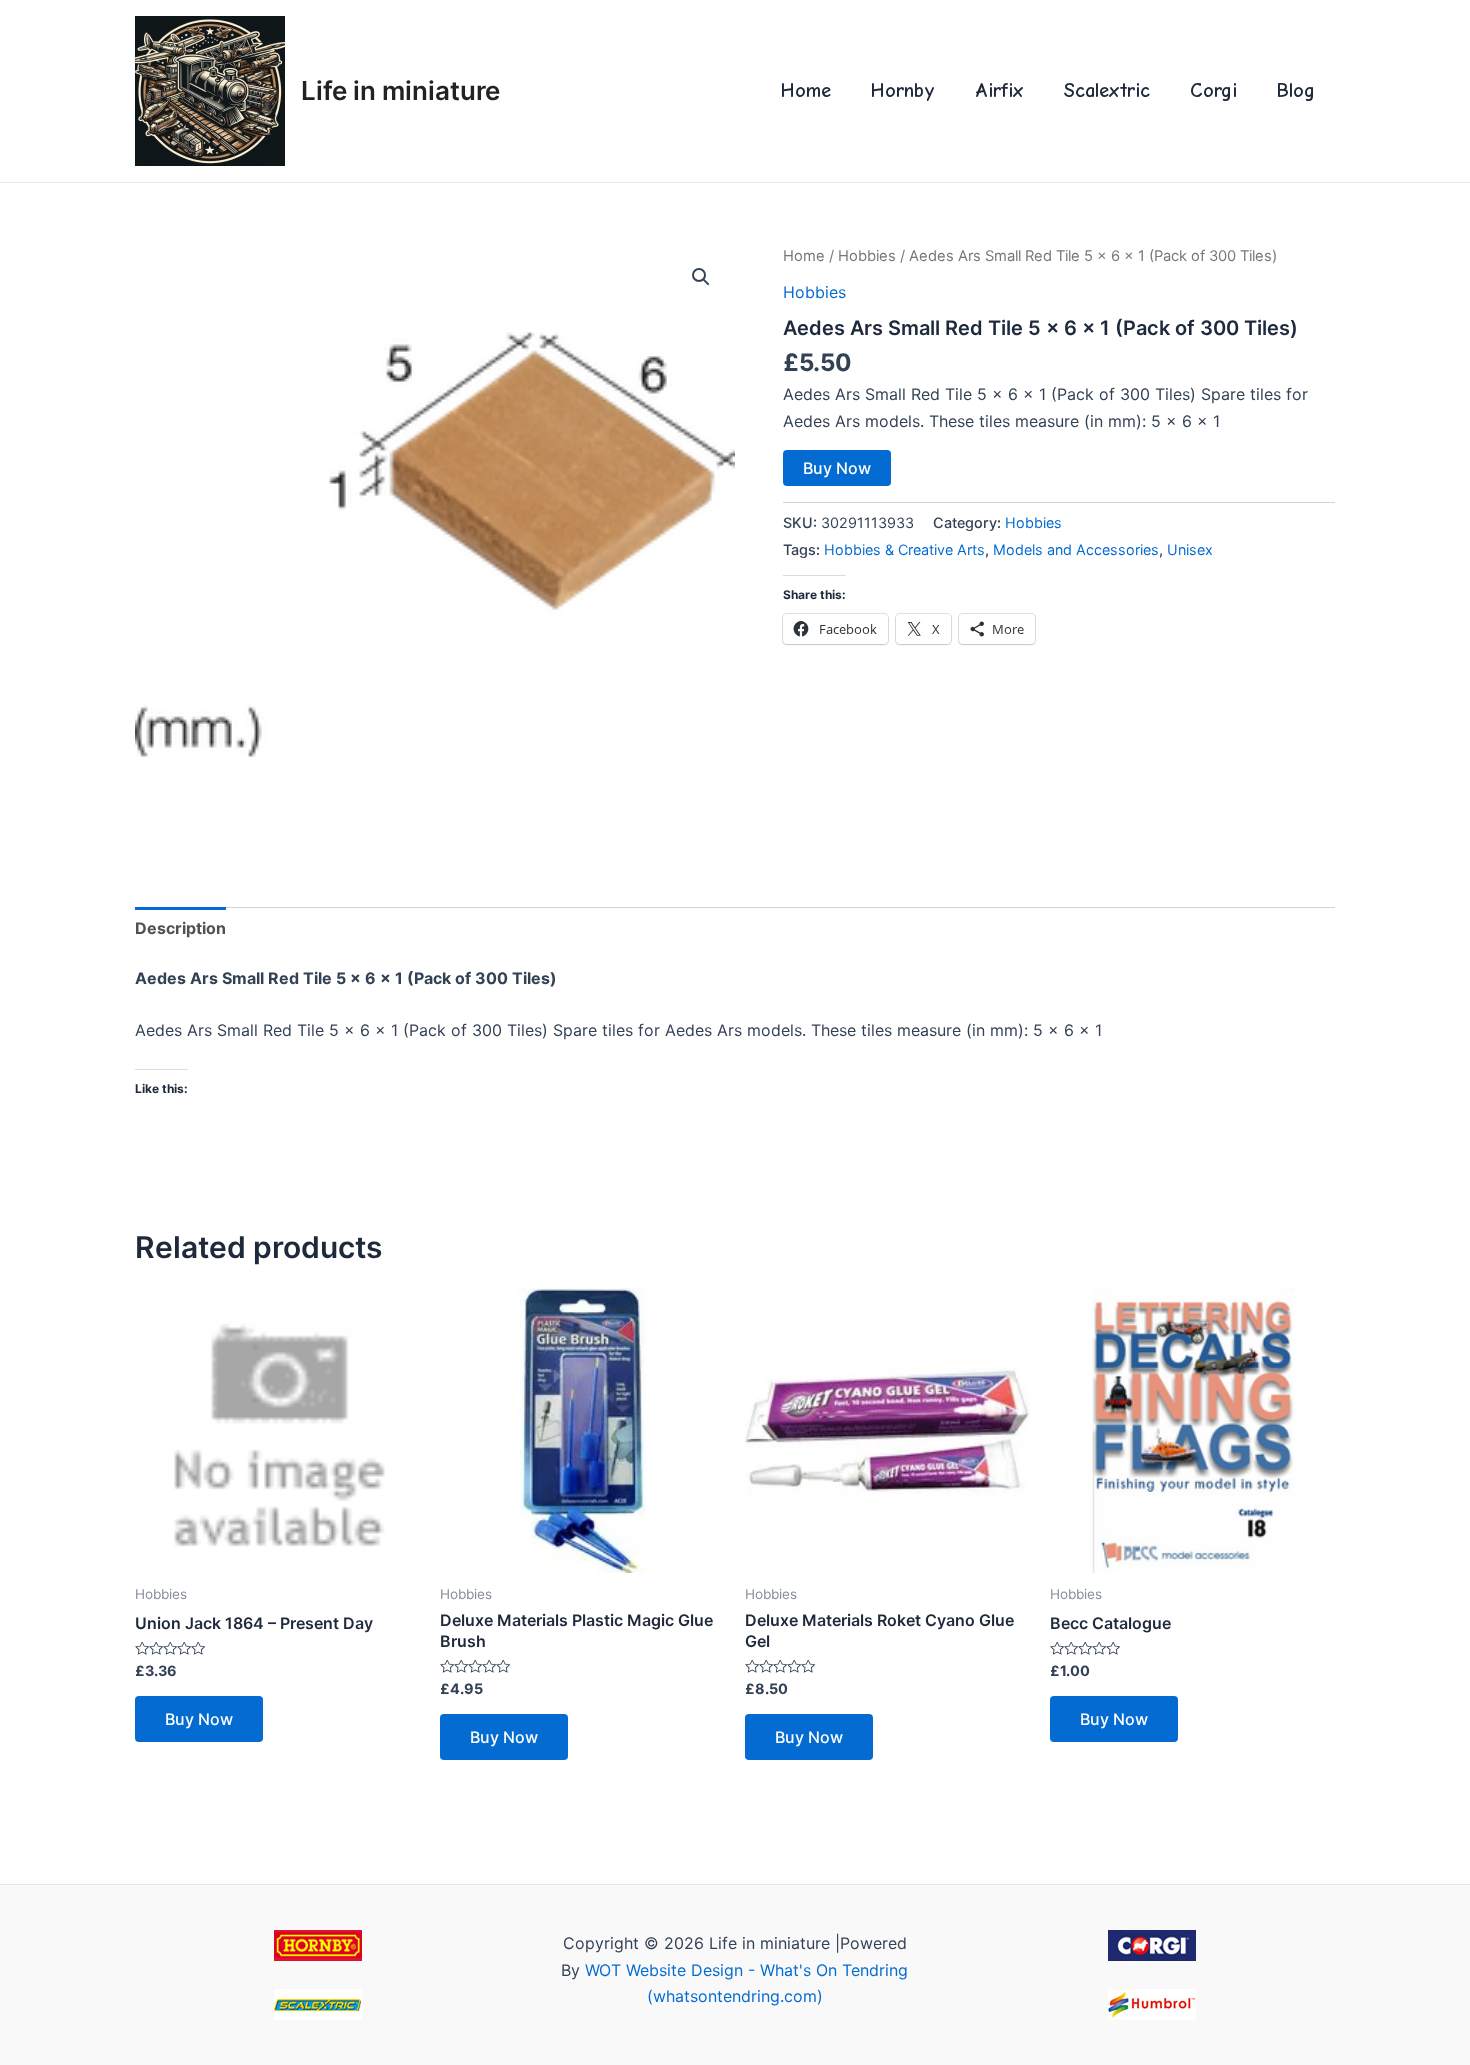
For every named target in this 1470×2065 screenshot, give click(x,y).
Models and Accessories (1076, 549)
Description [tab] (180, 928)
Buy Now (837, 468)
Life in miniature (400, 90)
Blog (1296, 90)
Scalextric (1107, 90)
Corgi (1213, 90)
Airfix (999, 90)
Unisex (1190, 549)
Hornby (903, 90)
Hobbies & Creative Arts (904, 549)
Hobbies (867, 256)
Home (806, 90)
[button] (701, 277)
